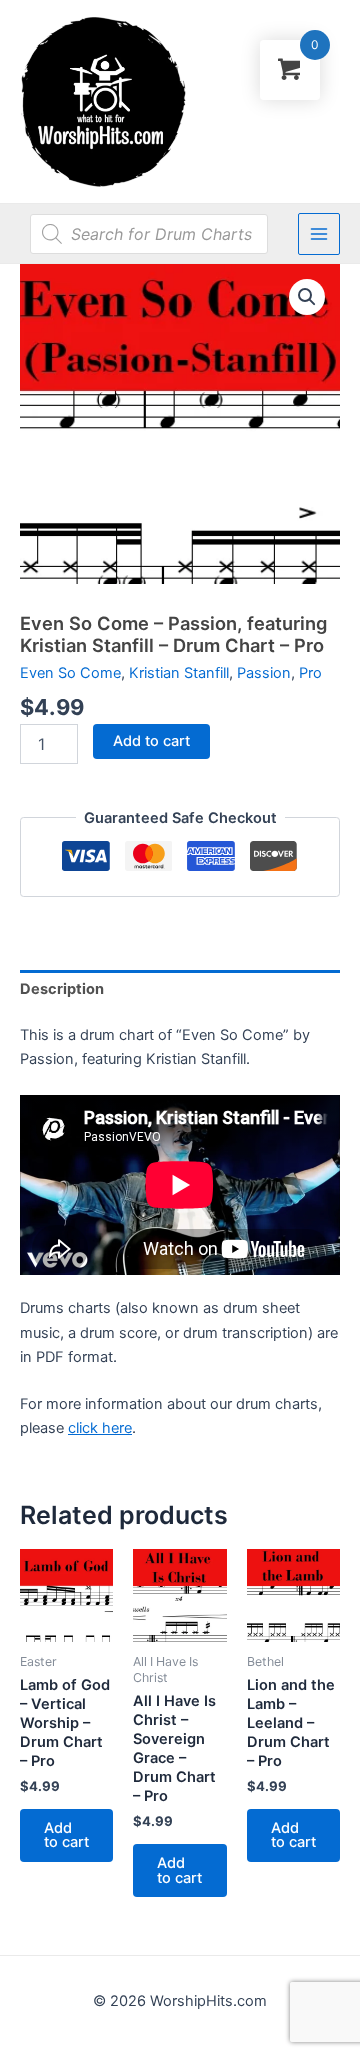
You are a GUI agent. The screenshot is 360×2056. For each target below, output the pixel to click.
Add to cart (151, 741)
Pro (310, 673)
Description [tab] (62, 989)
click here (100, 1428)
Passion (264, 673)
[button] (307, 297)
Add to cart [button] (66, 1835)
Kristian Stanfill (179, 673)
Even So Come (70, 673)
